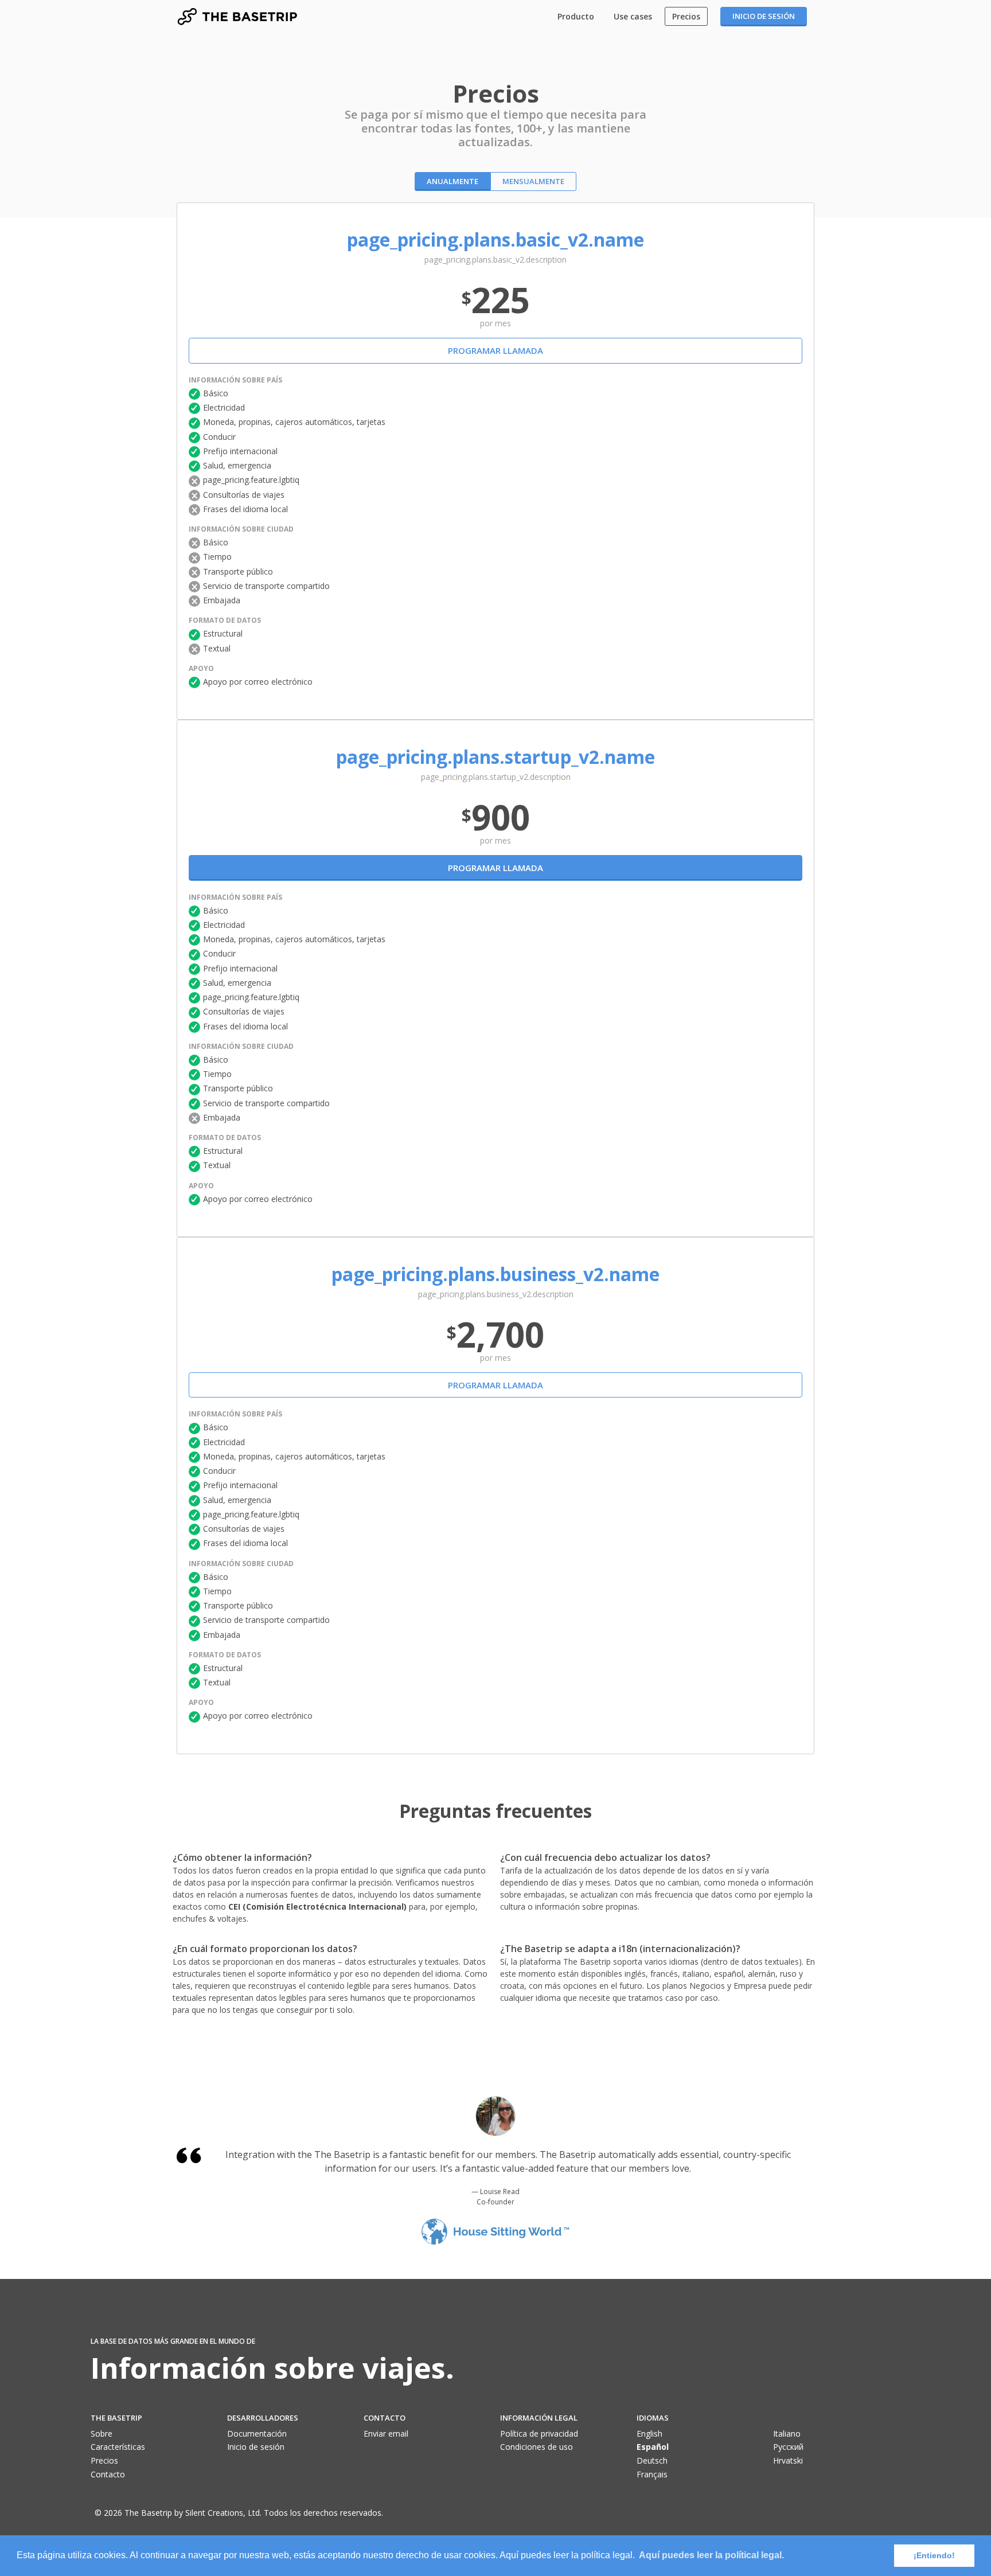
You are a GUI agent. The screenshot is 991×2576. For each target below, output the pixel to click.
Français (652, 2474)
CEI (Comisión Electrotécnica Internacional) (319, 1906)
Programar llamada (495, 350)
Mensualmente (533, 181)
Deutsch (652, 2460)
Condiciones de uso (537, 2447)
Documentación (257, 2433)
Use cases (633, 16)
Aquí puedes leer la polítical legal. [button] (711, 2555)
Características (118, 2447)
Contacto (108, 2474)
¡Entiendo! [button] (934, 2555)
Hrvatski (788, 2460)
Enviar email (386, 2433)
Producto (576, 16)
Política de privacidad (539, 2433)
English (649, 2433)
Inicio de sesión (764, 16)
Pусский (788, 2447)
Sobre (102, 2433)
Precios (686, 16)
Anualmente (452, 181)
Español (653, 2447)
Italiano (787, 2433)
